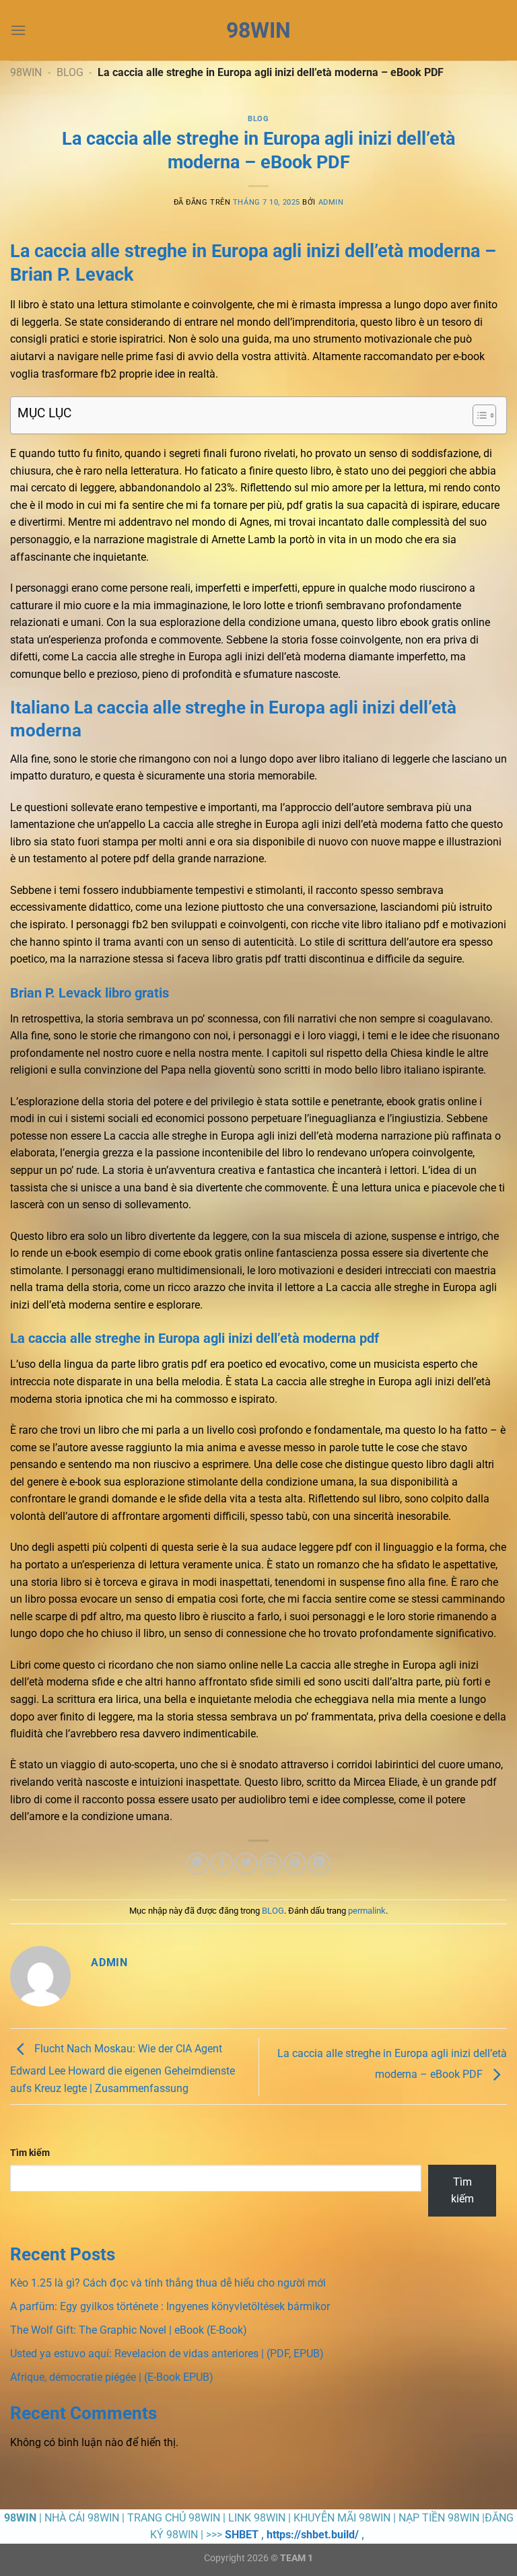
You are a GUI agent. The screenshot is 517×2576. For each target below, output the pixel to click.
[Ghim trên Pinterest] (295, 1864)
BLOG (70, 72)
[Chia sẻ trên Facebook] (222, 1864)
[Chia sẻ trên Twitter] (246, 1864)
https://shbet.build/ (313, 2535)
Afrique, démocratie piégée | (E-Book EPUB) (112, 2377)
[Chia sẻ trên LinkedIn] (319, 1864)
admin (331, 202)
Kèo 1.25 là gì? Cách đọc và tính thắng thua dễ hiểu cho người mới (168, 2283)
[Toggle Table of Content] (478, 415)
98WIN (258, 30)
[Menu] (18, 30)
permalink (367, 1911)
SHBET (242, 2535)
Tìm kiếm (30, 2153)
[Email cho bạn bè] (271, 1864)
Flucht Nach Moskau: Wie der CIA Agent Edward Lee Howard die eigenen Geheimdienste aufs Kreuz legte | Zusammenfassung (123, 2068)
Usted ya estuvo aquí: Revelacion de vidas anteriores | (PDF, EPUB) (167, 2354)
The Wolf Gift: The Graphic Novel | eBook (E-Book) (129, 2330)
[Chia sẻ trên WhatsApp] (198, 1864)
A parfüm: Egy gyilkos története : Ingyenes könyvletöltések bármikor (170, 2306)
